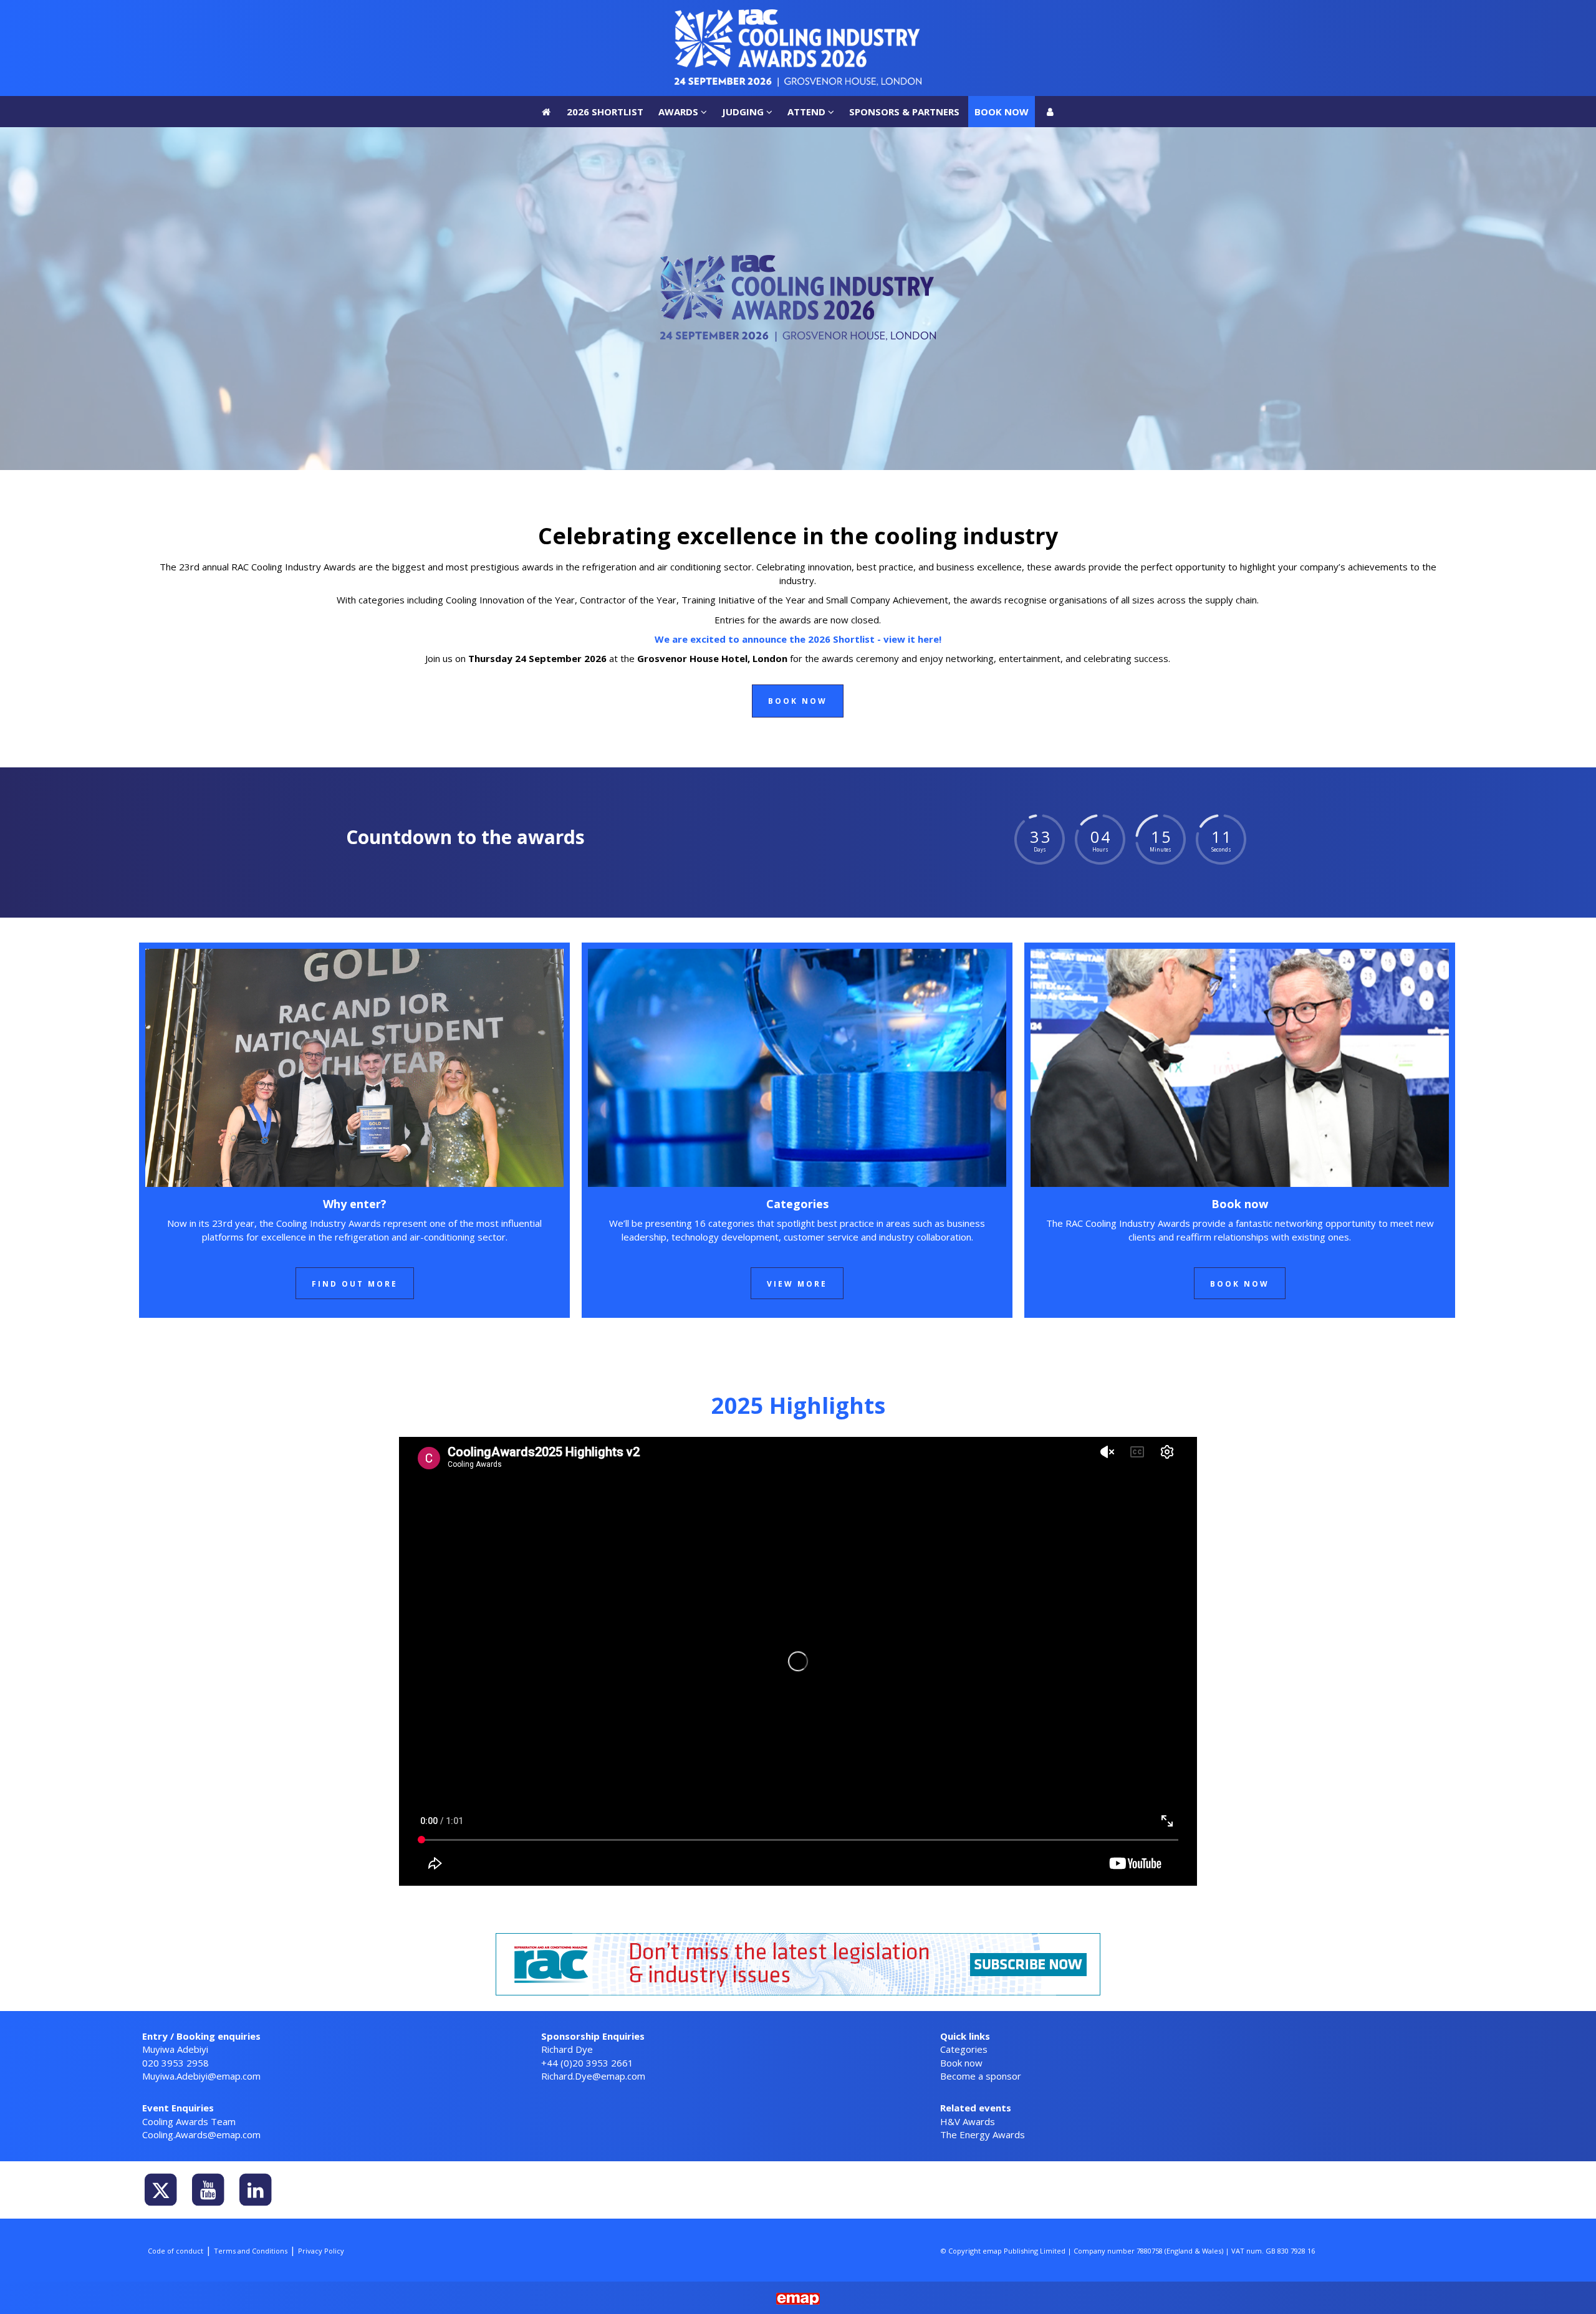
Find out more (355, 1284)
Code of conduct (175, 2251)
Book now (1002, 16)
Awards (680, 16)
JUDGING (744, 16)
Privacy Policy (321, 2251)
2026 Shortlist (605, 16)
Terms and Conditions (251, 2251)
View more (797, 1284)
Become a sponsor (981, 2076)
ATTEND (808, 16)
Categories (964, 2049)
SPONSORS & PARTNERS (904, 16)
